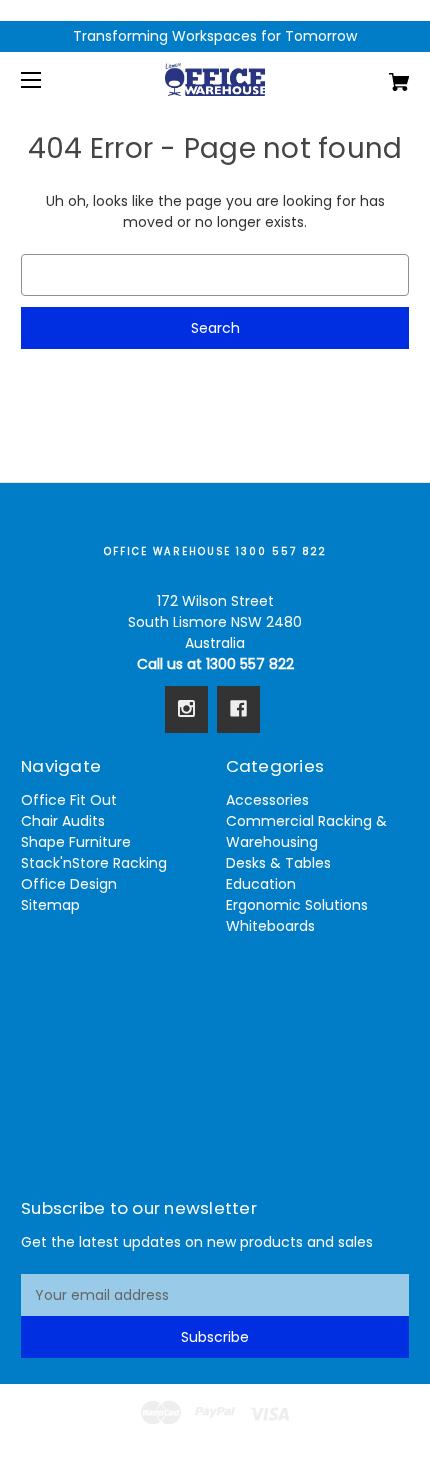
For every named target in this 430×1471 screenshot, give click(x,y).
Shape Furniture (76, 842)
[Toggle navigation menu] (48, 79)
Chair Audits (63, 821)
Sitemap (50, 905)
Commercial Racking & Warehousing (306, 831)
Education (261, 884)
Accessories (267, 800)
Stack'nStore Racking (94, 863)
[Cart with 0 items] (370, 74)
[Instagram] (186, 709)
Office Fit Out (69, 800)
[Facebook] (238, 709)
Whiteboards (270, 926)
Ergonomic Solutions (297, 905)
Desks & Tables (278, 863)
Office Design (69, 884)
